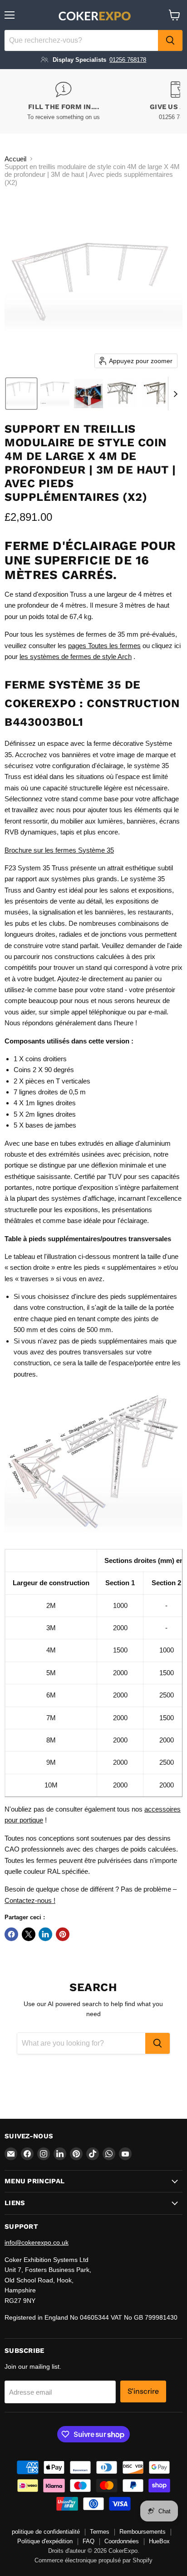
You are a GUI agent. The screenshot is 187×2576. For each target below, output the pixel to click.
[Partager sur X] (29, 1934)
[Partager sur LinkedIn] (45, 1934)
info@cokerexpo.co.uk (37, 2242)
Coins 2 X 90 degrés (44, 1070)
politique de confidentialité (46, 2532)
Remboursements (143, 2532)
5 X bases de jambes (45, 1125)
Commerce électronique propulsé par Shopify (93, 2560)
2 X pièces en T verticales (52, 1081)
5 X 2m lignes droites (45, 1114)
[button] (21, 394)
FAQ (89, 2541)
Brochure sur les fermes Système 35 (59, 850)
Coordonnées (122, 2541)
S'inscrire (143, 2391)
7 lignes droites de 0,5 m (50, 1092)
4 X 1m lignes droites (45, 1103)
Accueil (15, 159)
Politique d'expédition (45, 2541)
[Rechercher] (170, 40)
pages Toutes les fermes (104, 646)
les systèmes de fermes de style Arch (76, 656)
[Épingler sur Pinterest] (63, 1934)
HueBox (159, 2541)
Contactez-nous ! (30, 1900)
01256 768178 (128, 60)
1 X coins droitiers (40, 1059)
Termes (100, 2532)
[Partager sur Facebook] (11, 1934)
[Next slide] (175, 394)
